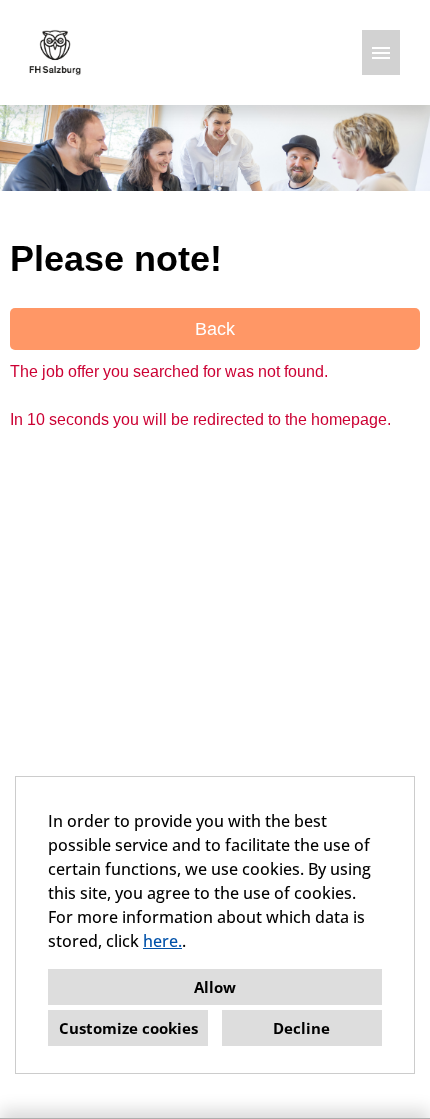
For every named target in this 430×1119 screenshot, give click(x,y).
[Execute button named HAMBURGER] (381, 52)
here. (162, 941)
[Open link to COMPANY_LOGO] (55, 52)
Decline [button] (301, 1028)
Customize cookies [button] (128, 1028)
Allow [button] (215, 987)
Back (215, 329)
